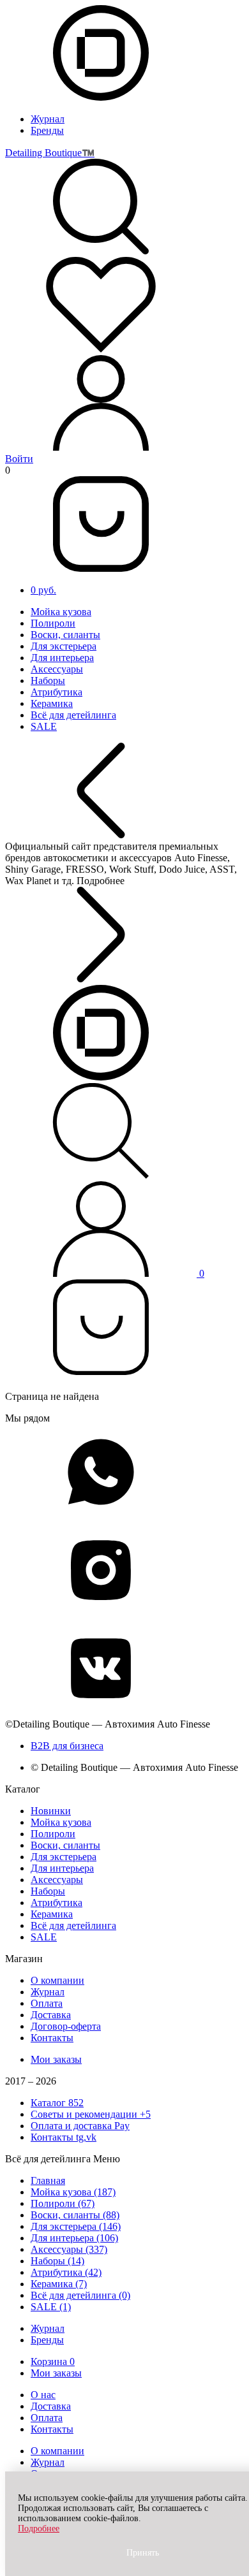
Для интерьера (62, 658)
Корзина (53, 2361)
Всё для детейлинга (73, 715)
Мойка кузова (61, 612)
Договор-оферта (66, 2026)
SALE (44, 726)
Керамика (52, 703)
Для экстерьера (64, 646)
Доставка (51, 2015)
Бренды (47, 130)
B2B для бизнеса (67, 1746)
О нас (43, 2395)
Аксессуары (57, 669)
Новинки (51, 1811)
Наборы (48, 680)
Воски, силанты (65, 635)
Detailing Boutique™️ (50, 153)
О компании (57, 1980)
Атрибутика (57, 692)
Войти (19, 459)
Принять (143, 2553)
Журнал (48, 119)
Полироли (53, 623)
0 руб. (43, 590)
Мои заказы (56, 2059)
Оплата (47, 2003)
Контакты (52, 2038)
